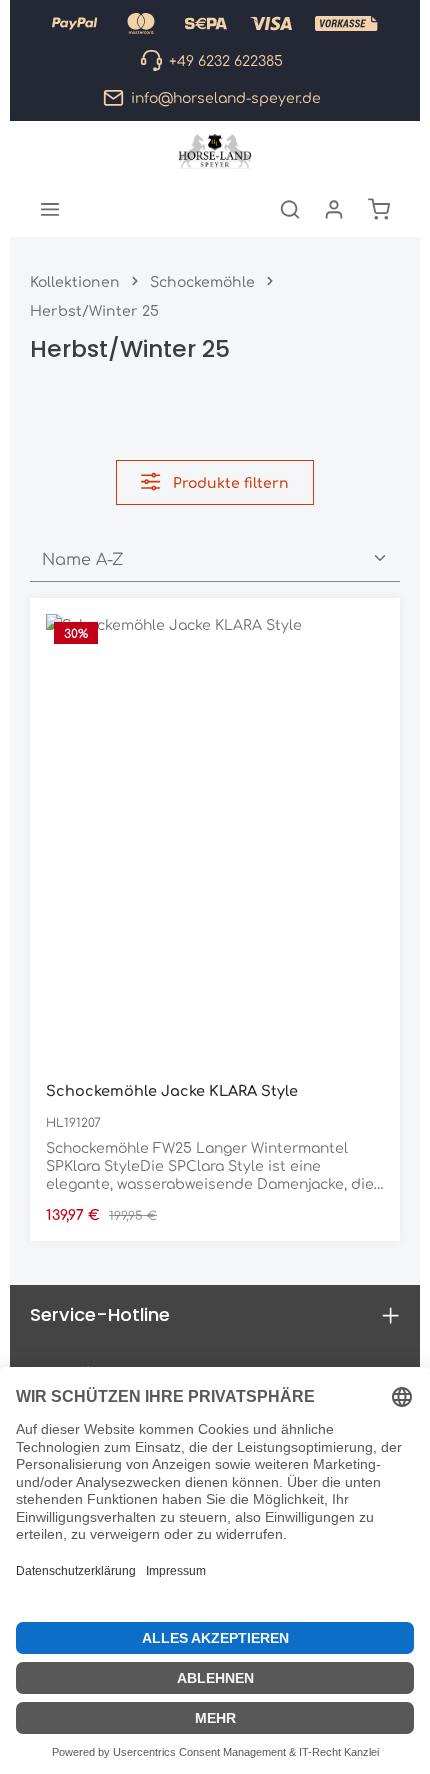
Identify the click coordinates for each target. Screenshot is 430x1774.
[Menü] (50, 209)
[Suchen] (290, 209)
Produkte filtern (229, 482)
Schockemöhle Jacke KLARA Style (172, 1090)
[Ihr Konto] (334, 209)
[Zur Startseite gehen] (215, 151)
